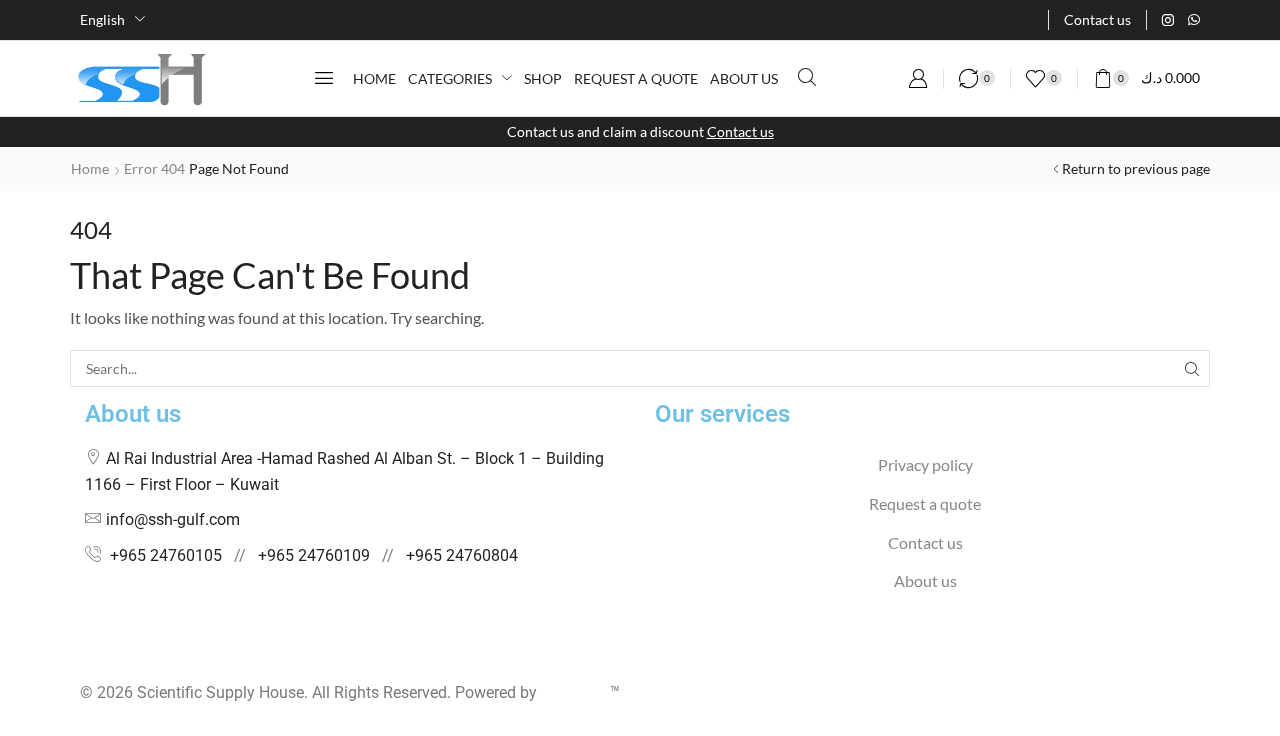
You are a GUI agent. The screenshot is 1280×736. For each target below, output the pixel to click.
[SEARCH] (1191, 368)
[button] (324, 78)
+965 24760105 (166, 555)
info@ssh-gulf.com (173, 519)
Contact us (740, 131)
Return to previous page (1136, 168)
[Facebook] (85, 654)
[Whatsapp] (1194, 20)
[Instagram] (1168, 20)
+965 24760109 (314, 555)
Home (90, 168)
